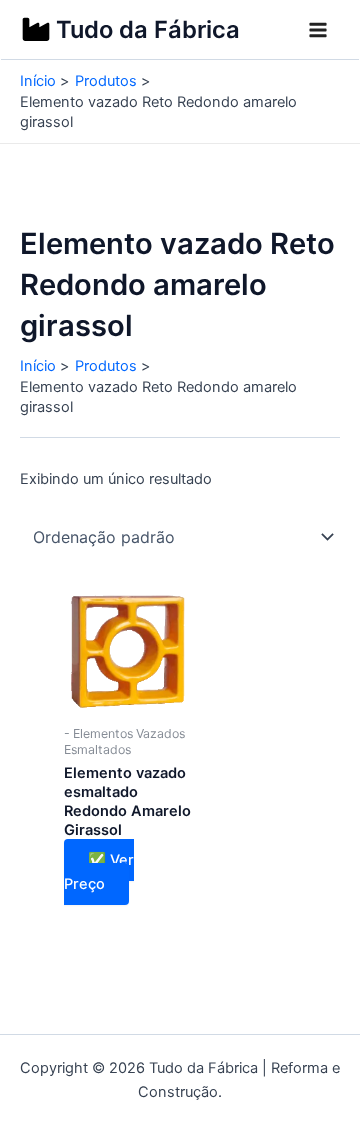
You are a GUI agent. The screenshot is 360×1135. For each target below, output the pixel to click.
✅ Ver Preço (99, 872)
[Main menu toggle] (318, 30)
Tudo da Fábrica (148, 29)
